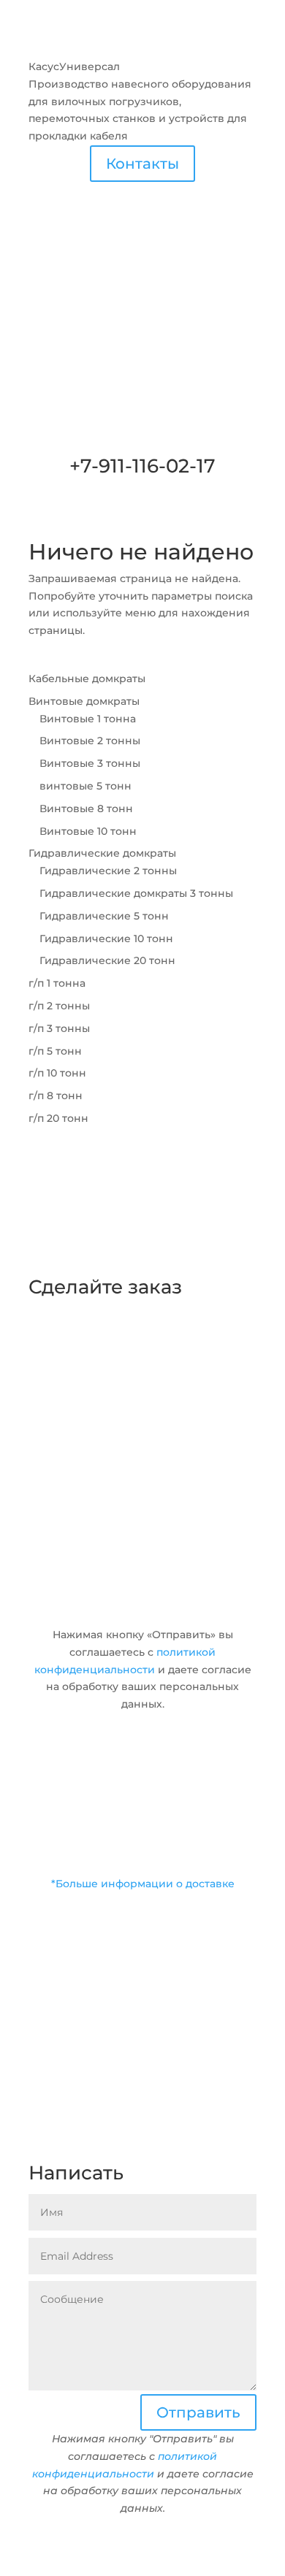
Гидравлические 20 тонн (107, 960)
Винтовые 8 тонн (86, 809)
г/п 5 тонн (55, 1051)
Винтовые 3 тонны (90, 763)
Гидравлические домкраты (102, 853)
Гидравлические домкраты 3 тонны (136, 893)
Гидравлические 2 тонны (108, 871)
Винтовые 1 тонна (88, 719)
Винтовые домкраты (84, 701)
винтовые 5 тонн (85, 786)
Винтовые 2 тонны (90, 741)
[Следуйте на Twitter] (69, 2146)
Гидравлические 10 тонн (106, 939)
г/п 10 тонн (57, 1073)
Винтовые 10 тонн (88, 831)
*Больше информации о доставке (143, 1884)
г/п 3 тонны (59, 1028)
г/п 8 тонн (56, 1096)
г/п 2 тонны (59, 1006)
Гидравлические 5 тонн (104, 916)
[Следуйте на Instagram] (99, 2146)
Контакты (142, 164)
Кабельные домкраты (87, 679)
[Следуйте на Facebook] (40, 2146)
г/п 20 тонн (58, 1118)
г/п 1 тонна (57, 983)
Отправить (198, 1608)
